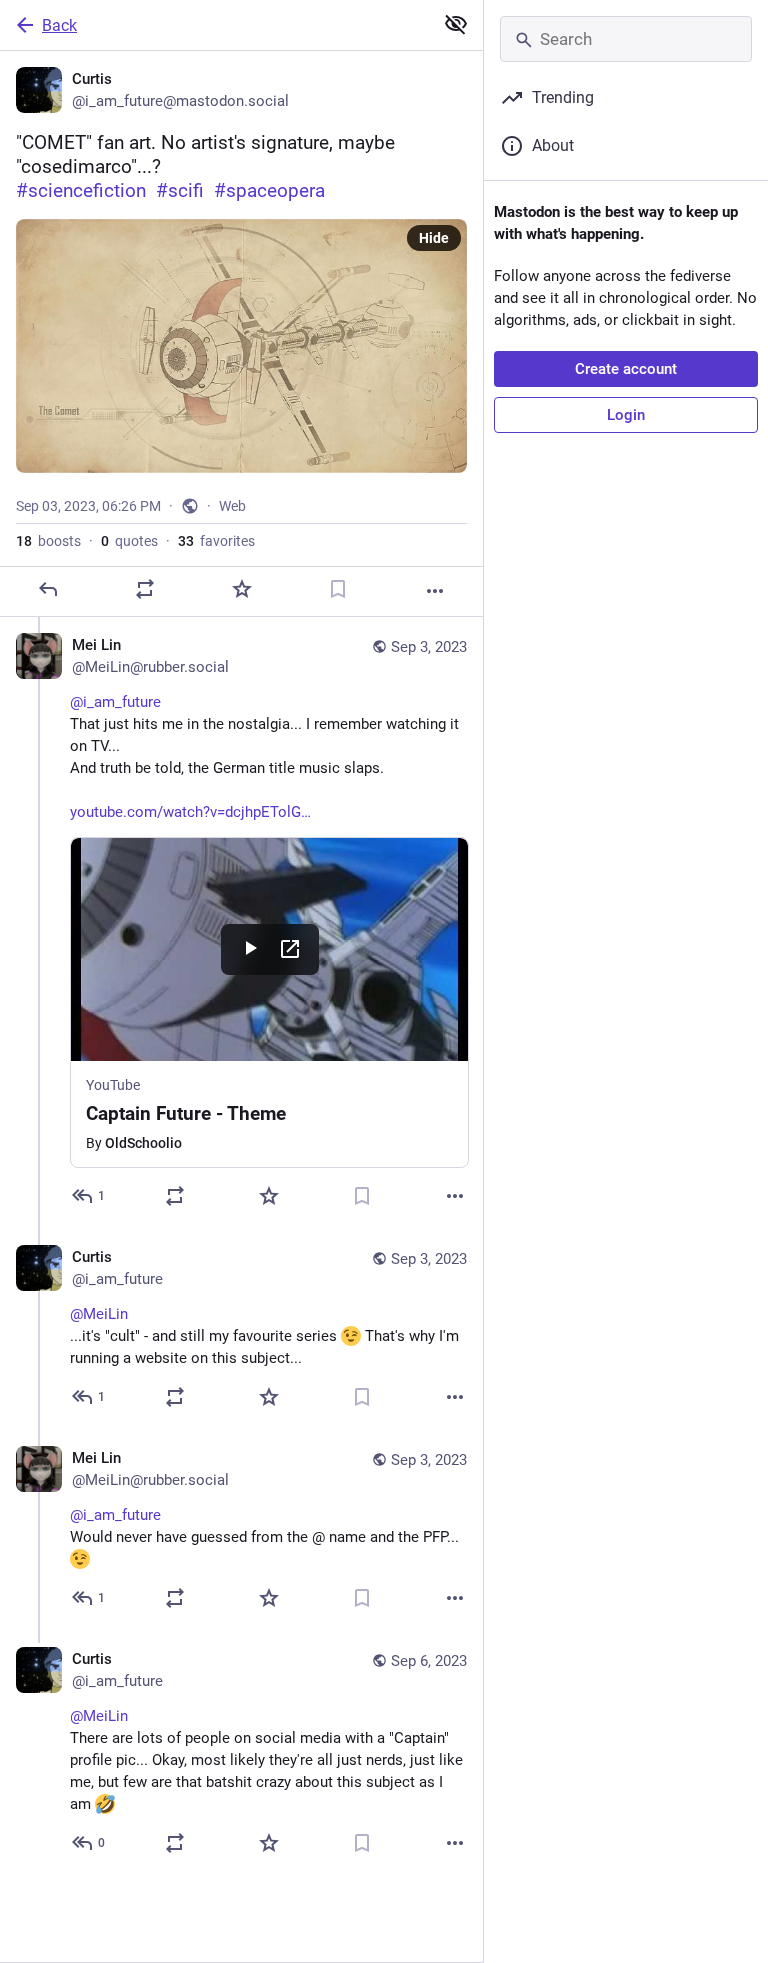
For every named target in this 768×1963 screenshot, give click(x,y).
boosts (48, 541)
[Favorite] (242, 589)
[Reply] (48, 589)
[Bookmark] (338, 589)
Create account (626, 369)
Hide (434, 238)
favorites (216, 541)
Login (626, 415)
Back (59, 25)
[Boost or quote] (145, 589)
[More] (435, 591)
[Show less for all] (456, 24)
